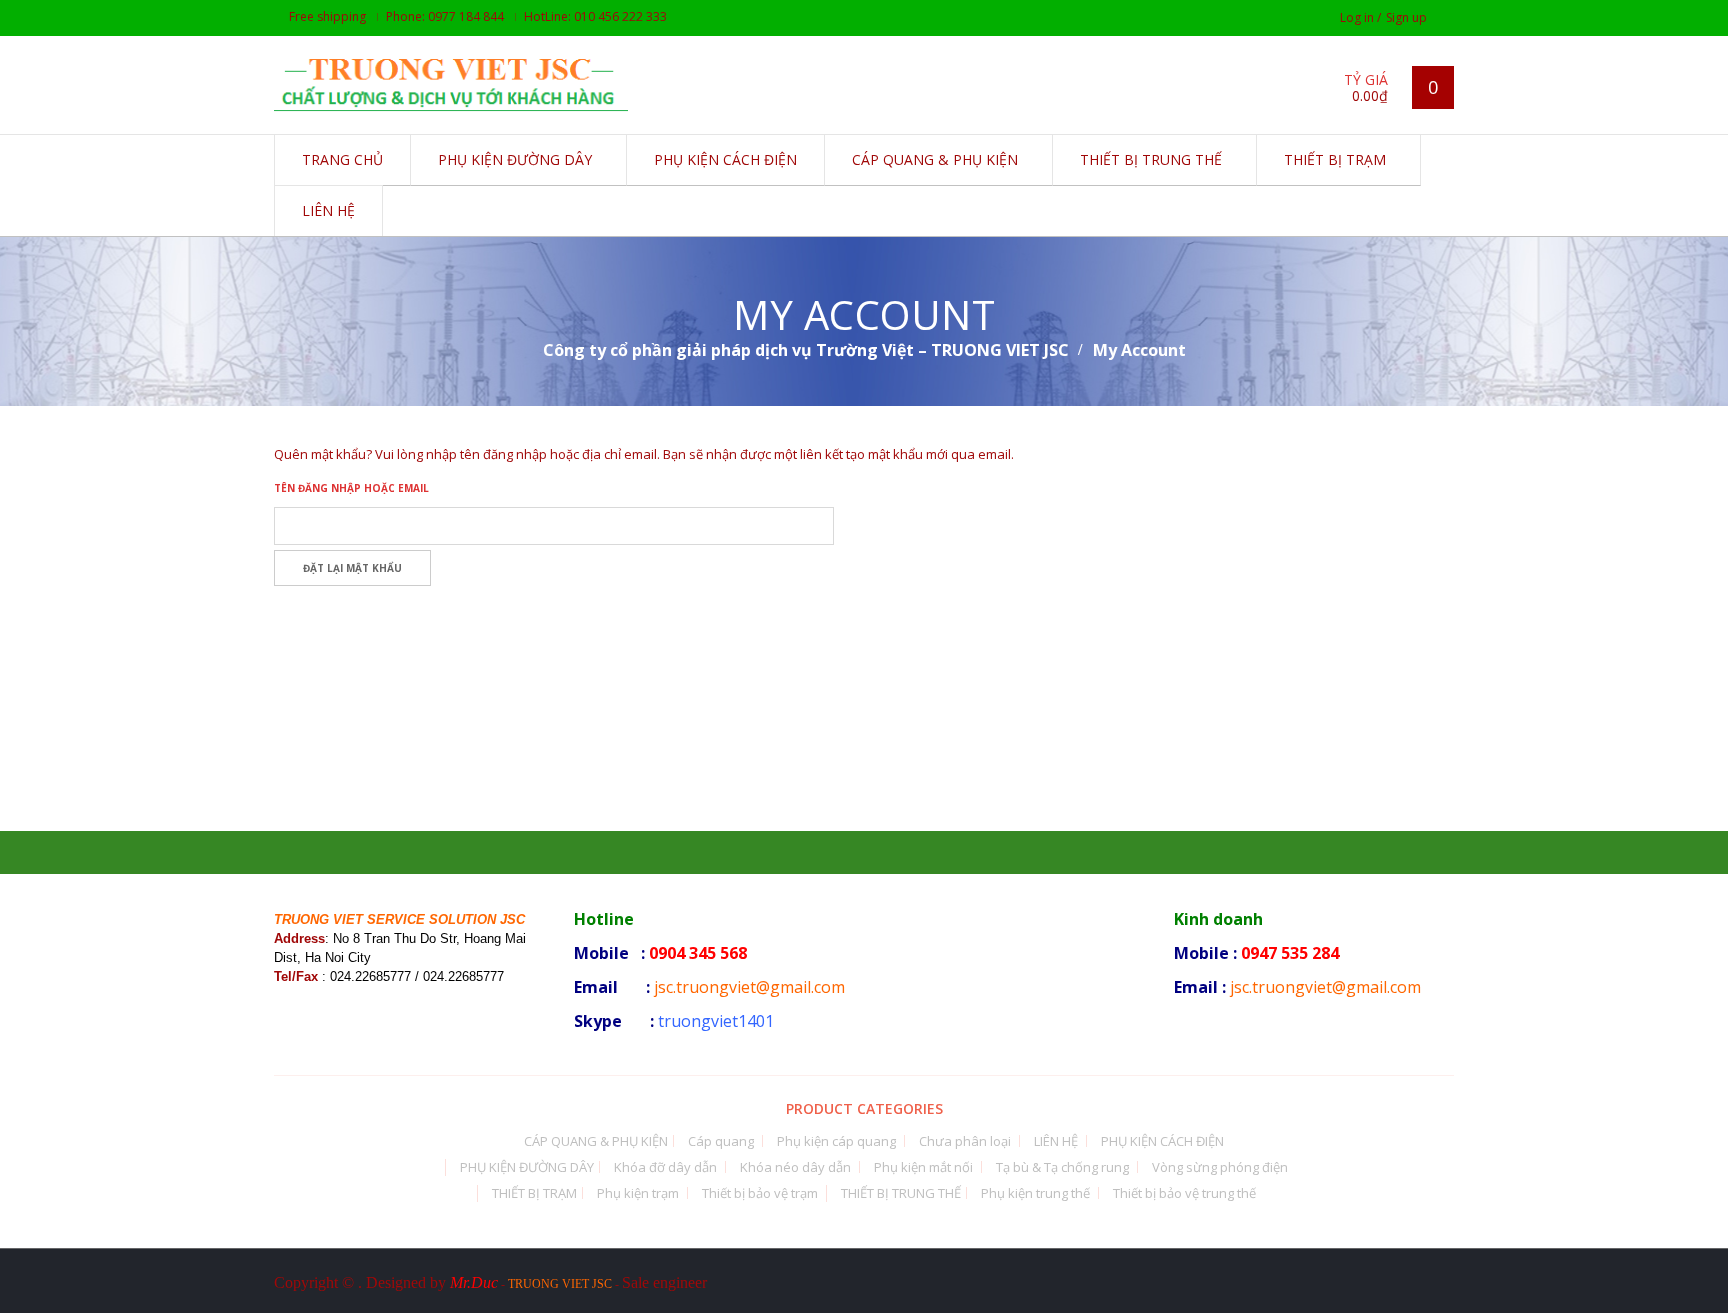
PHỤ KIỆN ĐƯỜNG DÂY (527, 1167)
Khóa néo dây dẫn (795, 1167)
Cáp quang (721, 1141)
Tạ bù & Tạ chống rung (1062, 1167)
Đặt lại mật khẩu (352, 568)
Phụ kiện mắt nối (923, 1167)
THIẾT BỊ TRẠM (534, 1193)
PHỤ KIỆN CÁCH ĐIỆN (1162, 1141)
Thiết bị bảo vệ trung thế (1184, 1193)
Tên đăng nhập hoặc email (351, 488)
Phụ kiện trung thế (1035, 1193)
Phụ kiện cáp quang (836, 1141)
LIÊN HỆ (1056, 1141)
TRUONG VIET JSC (560, 1284)
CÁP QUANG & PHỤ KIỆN (596, 1141)
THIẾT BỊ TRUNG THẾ (901, 1193)
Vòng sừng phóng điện (1220, 1167)
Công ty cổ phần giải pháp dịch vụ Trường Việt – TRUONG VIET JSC (806, 350)
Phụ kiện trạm (638, 1193)
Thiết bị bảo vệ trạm (760, 1193)
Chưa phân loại (965, 1141)
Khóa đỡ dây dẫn (665, 1167)
